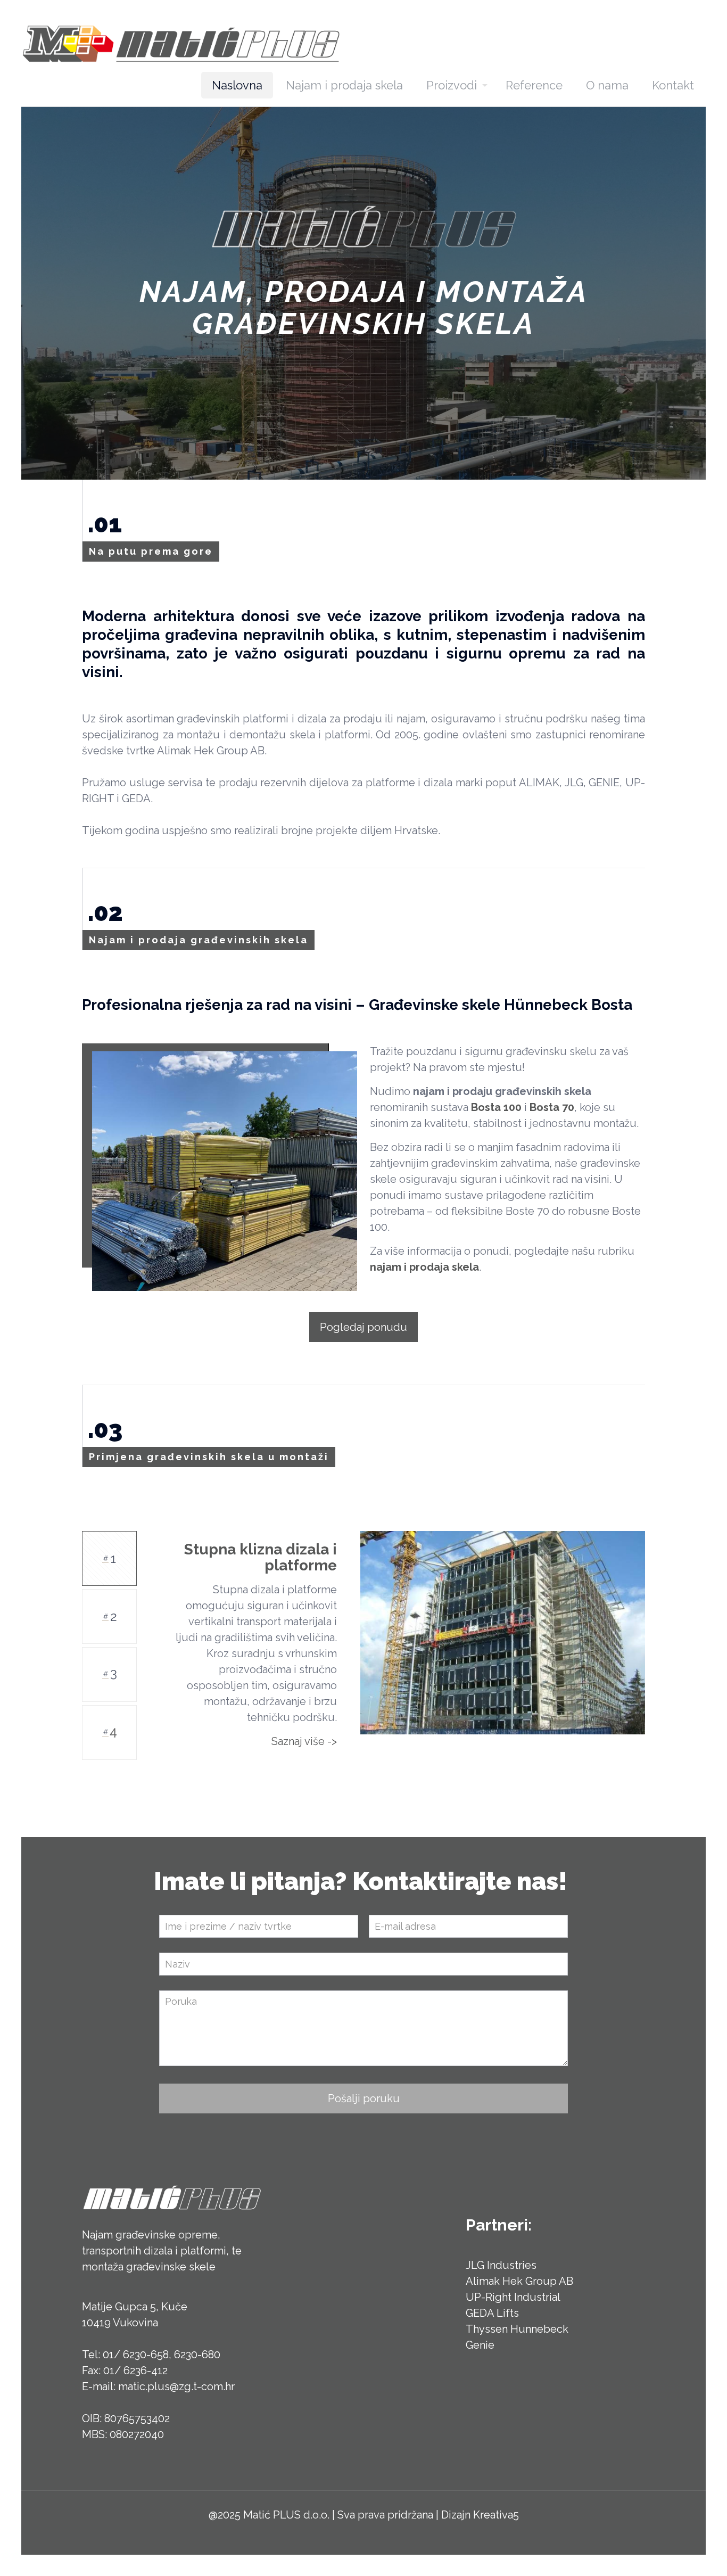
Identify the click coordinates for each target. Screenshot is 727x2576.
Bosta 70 (552, 1107)
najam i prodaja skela (424, 1267)
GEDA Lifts (492, 2313)
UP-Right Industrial (513, 2297)
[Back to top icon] (676, 2554)
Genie (480, 2345)
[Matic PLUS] (181, 43)
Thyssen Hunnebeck (517, 2329)
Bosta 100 (496, 1107)
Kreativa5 (496, 2515)
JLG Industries (501, 2265)
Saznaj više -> (304, 1741)
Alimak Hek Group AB (519, 2281)
